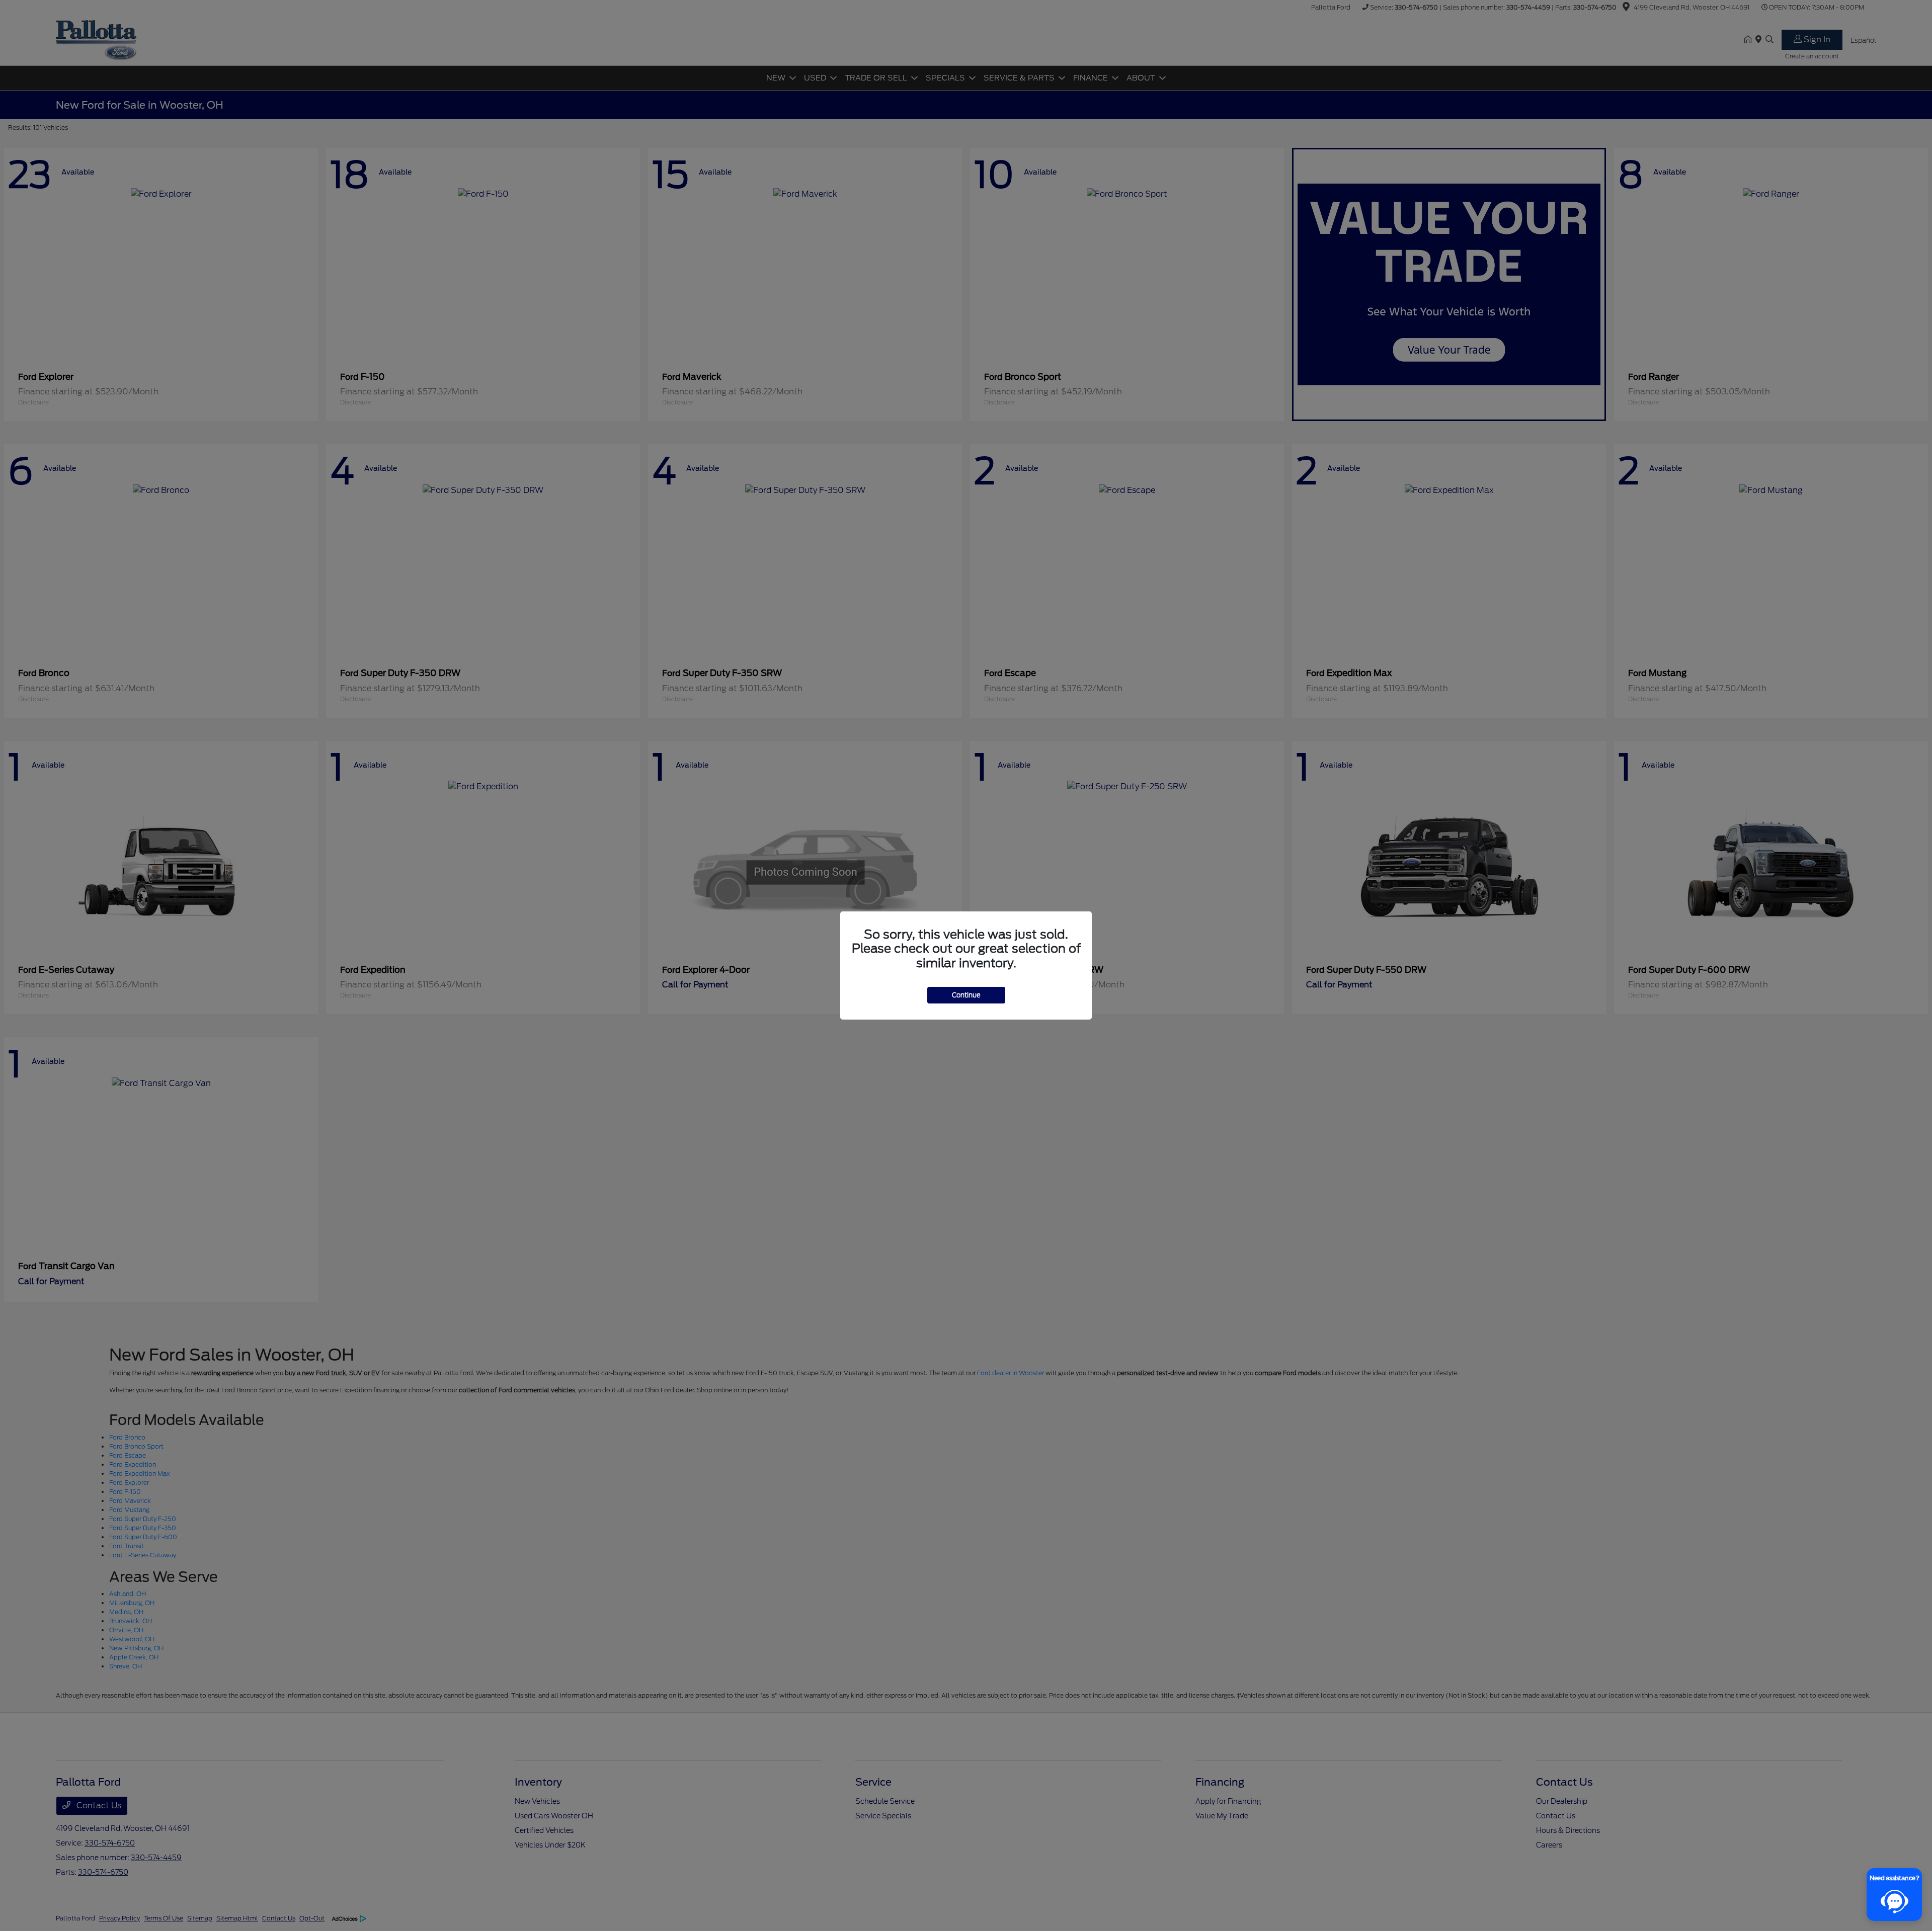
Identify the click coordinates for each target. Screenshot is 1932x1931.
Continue (966, 995)
